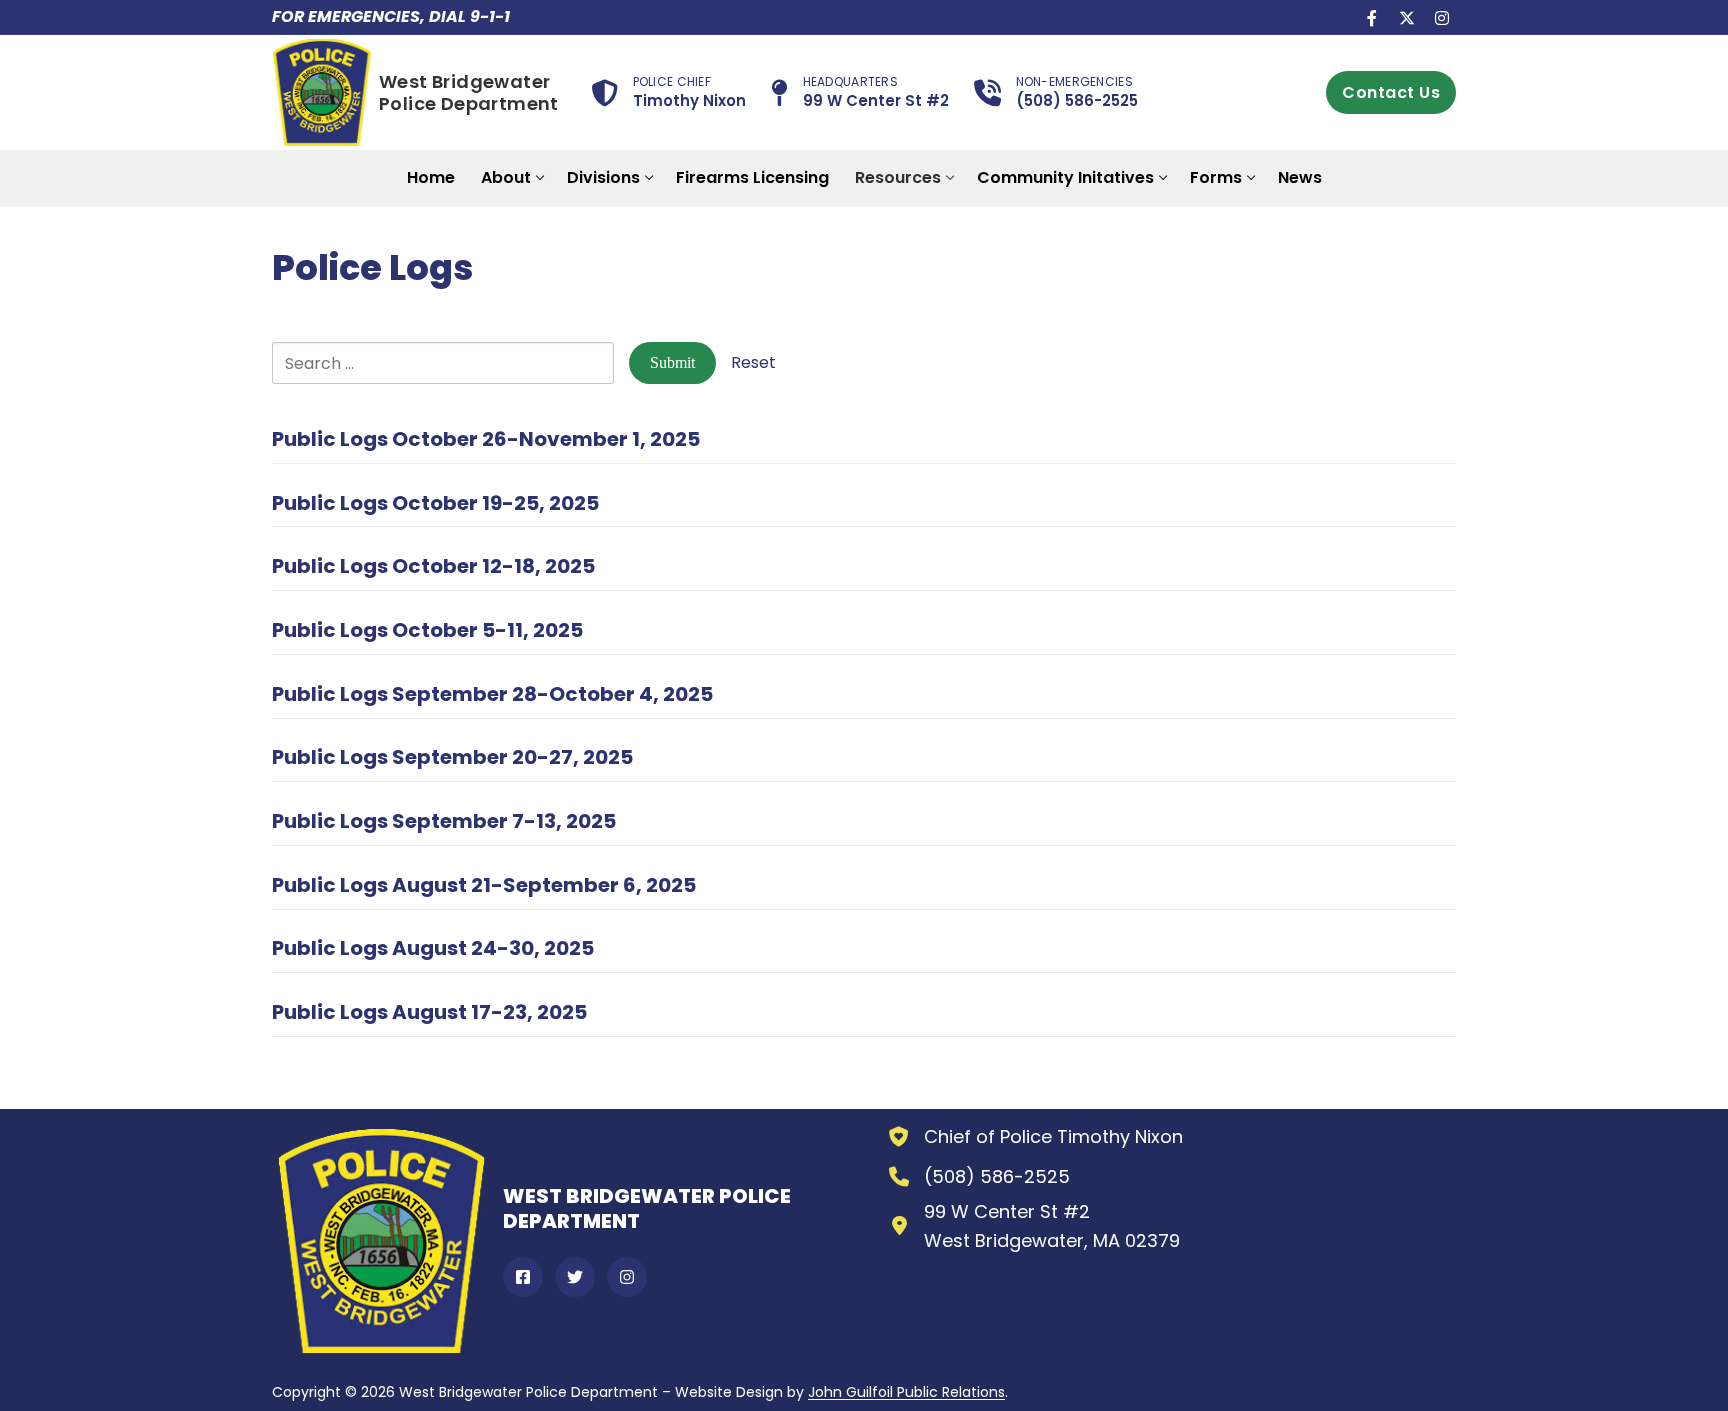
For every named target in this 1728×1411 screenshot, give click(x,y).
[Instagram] (1441, 17)
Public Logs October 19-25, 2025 (435, 503)
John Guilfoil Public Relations (906, 1392)
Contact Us (1391, 92)
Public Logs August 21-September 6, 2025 (484, 885)
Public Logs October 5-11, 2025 (427, 630)
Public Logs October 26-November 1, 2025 (486, 439)
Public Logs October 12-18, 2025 (433, 566)
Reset (753, 362)
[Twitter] (1406, 17)
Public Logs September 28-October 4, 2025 (492, 694)
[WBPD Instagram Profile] (627, 1277)
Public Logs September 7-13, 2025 (444, 821)
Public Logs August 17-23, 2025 (429, 1012)
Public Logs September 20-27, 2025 (452, 757)
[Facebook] (1372, 17)
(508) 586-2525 (997, 1176)
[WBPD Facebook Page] (523, 1277)
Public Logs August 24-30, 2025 (433, 948)
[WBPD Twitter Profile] (575, 1277)
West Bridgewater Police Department (469, 93)
